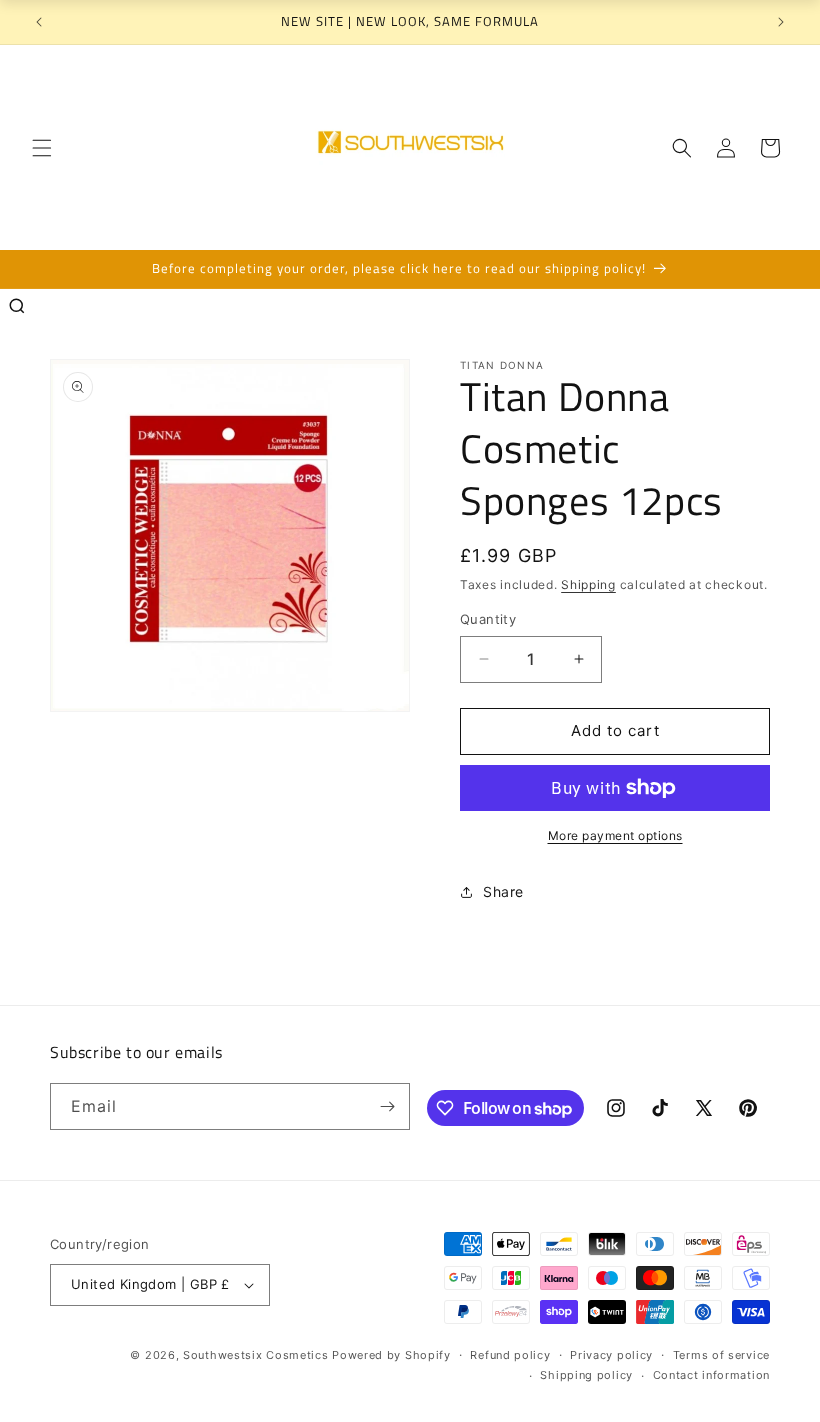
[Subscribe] (387, 1106)
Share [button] (503, 891)
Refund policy (510, 1355)
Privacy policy (611, 1355)
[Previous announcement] (39, 22)
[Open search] (17, 306)
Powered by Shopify (391, 1355)
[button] (42, 148)
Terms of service (721, 1355)
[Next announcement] (781, 22)
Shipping (588, 584)
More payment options (615, 835)
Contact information (711, 1375)
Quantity (488, 619)
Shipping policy (586, 1375)
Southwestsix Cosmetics (257, 1355)
